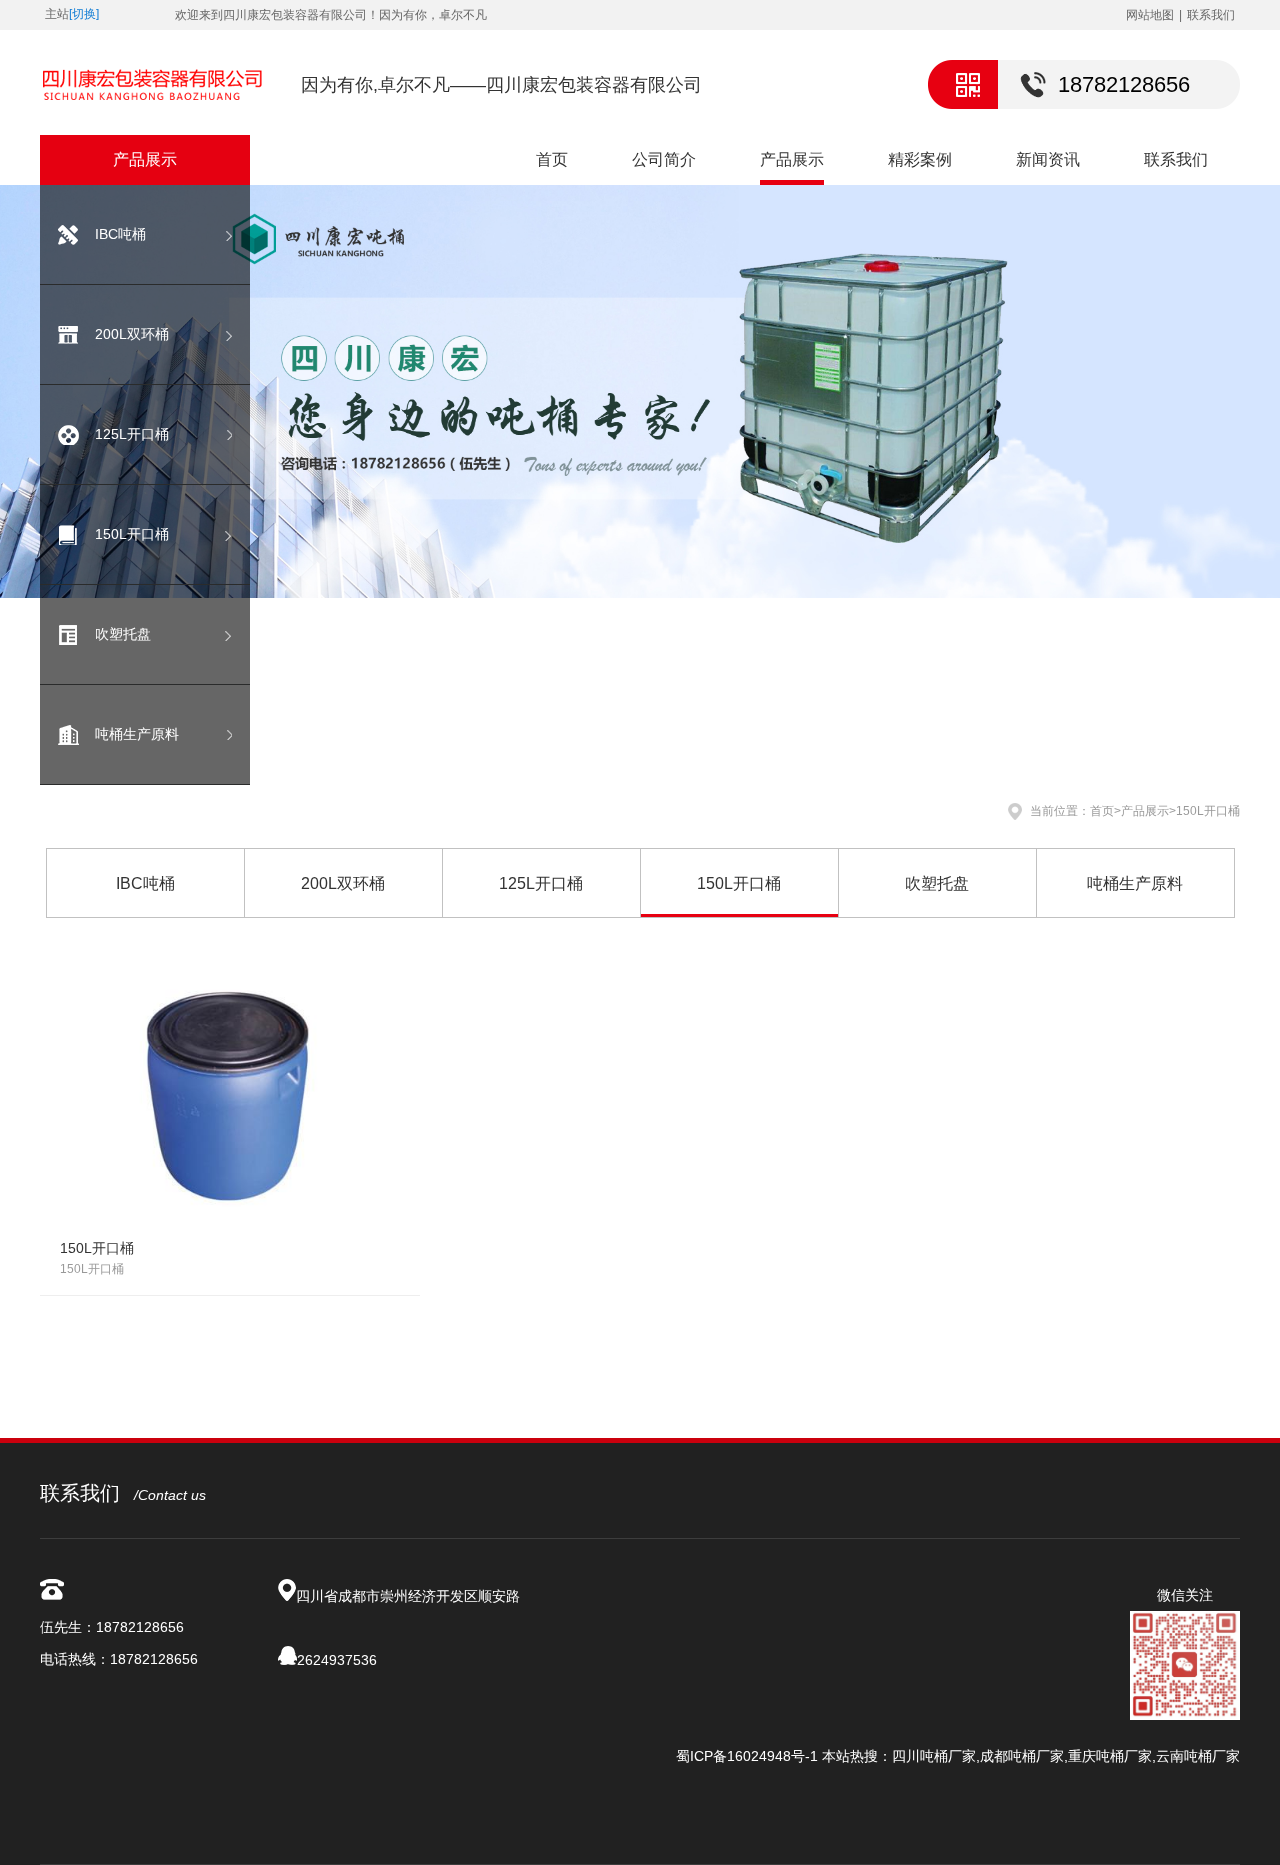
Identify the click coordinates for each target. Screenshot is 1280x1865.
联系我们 (1211, 15)
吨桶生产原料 (137, 734)
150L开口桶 (132, 534)
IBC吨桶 (120, 234)
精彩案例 (920, 159)
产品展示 (792, 159)
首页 (552, 159)
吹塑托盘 (123, 634)
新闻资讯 (1048, 159)
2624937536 (337, 1660)
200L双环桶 (132, 334)
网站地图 (1150, 15)
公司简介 (664, 159)
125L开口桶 (132, 434)
